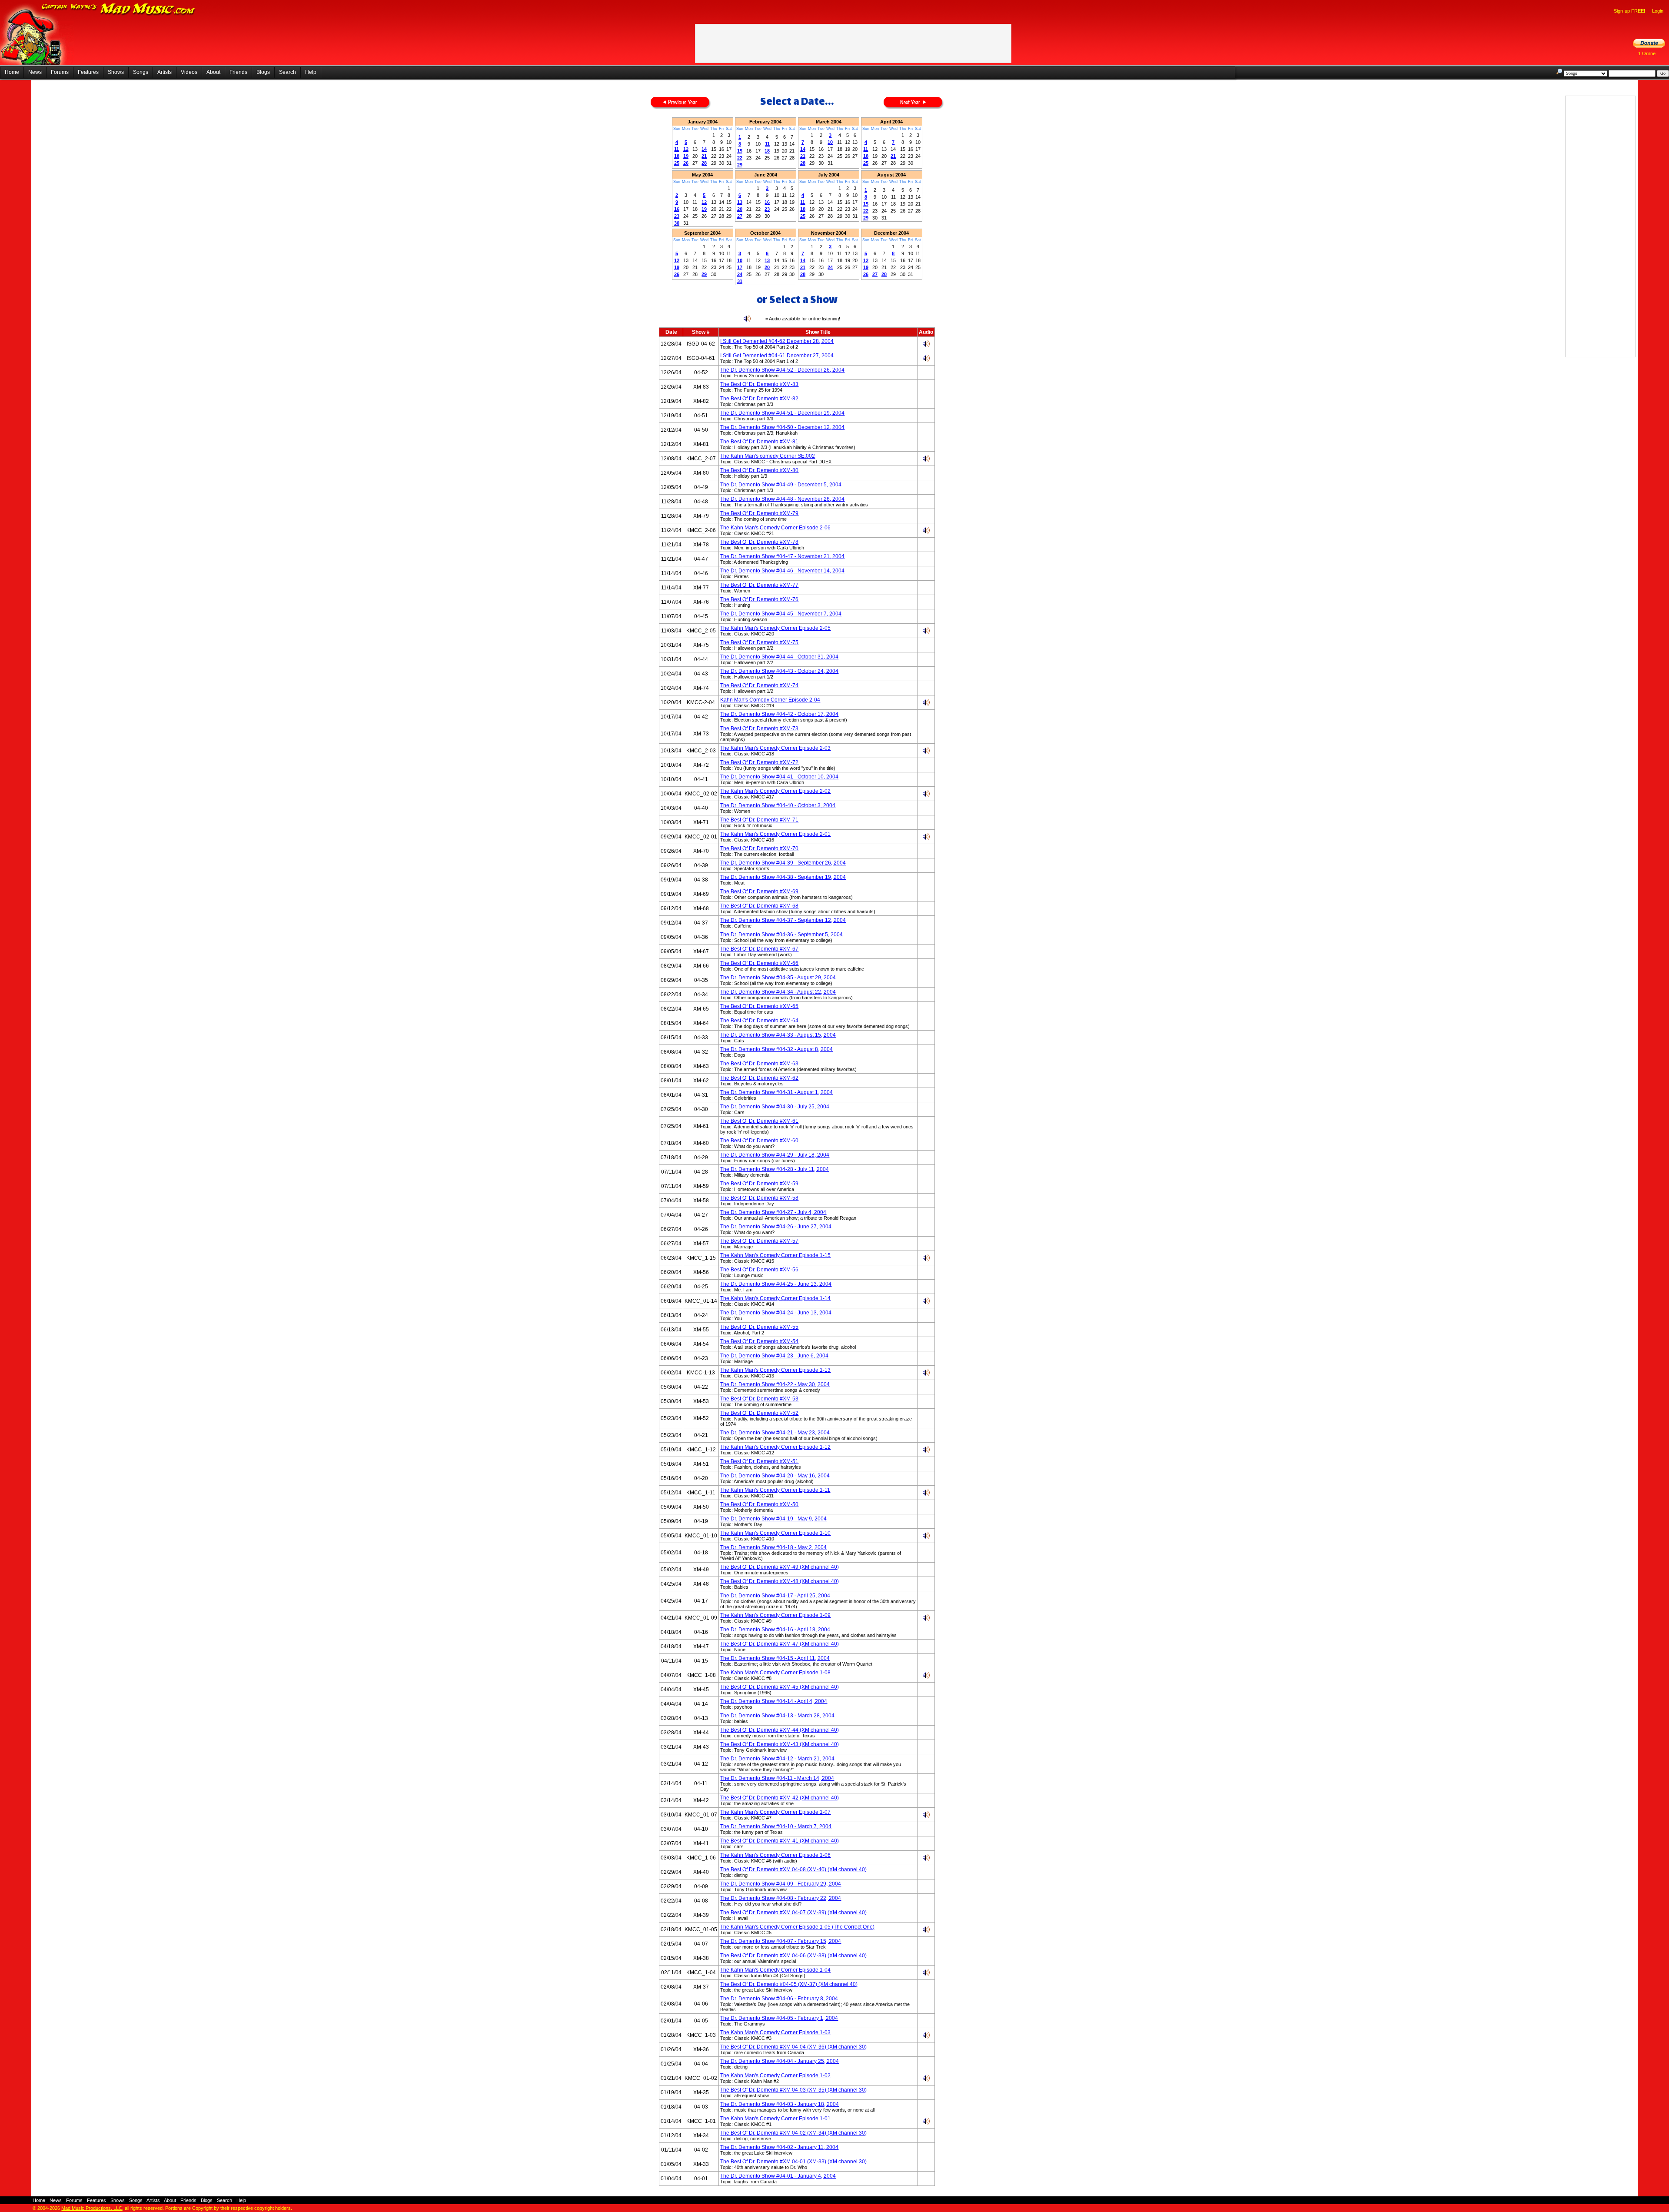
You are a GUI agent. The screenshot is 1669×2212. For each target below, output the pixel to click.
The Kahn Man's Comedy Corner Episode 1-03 (775, 2032)
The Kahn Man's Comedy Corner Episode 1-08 (775, 1673)
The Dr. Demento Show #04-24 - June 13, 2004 (776, 1313)
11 (677, 149)
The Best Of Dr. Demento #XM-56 (759, 1270)
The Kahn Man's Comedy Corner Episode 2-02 (775, 791)
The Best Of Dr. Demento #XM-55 (759, 1327)
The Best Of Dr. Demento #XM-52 (759, 1413)
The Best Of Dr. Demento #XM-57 (759, 1241)
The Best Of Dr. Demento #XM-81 (759, 442)
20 (740, 209)
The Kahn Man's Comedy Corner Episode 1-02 (775, 2076)
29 (740, 165)
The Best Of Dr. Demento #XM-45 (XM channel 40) (780, 1687)
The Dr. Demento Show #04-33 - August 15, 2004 (778, 1035)
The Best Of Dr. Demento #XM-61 (759, 1121)
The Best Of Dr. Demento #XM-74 (759, 685)
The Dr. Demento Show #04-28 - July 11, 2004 (775, 1169)
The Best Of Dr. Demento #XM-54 (759, 1341)
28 (704, 163)
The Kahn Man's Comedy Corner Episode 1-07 (775, 1812)
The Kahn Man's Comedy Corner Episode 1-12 (775, 1447)
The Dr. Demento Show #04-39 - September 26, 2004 (783, 863)
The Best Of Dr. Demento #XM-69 (759, 891)
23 (677, 216)
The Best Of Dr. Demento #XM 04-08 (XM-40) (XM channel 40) (793, 1869)
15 (740, 151)
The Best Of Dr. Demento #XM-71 (759, 820)
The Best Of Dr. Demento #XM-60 (759, 1141)
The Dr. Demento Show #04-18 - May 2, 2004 (773, 1547)
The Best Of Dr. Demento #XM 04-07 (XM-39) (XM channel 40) (793, 1913)
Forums (60, 72)
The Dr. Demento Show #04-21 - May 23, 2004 (775, 1433)
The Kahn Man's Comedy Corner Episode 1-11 (775, 1490)
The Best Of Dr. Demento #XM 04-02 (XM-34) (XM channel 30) (793, 2133)
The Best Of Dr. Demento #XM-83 (759, 384)
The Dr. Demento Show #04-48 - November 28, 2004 (782, 499)
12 (686, 149)
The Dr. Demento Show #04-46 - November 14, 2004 (782, 571)
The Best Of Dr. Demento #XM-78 (759, 542)
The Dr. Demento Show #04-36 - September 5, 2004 (781, 935)
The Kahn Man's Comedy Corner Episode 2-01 (775, 834)
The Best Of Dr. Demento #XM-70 (759, 848)
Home (12, 72)
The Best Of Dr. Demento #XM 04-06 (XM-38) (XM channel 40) (793, 1956)
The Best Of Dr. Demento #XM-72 (759, 762)
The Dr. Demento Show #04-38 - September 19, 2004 (783, 877)
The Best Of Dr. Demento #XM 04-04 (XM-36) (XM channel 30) (793, 2047)
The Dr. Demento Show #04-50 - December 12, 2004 (782, 427)
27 (740, 216)
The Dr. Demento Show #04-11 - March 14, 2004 (777, 1778)
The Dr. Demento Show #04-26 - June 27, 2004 (776, 1227)
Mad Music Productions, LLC (92, 2208)
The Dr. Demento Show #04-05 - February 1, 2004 (779, 2018)
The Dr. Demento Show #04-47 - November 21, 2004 (782, 556)
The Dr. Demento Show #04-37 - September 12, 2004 (783, 920)
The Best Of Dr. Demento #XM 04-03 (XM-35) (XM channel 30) (793, 2090)
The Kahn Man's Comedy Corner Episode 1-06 (775, 1855)
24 (740, 274)
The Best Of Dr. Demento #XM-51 (759, 1461)
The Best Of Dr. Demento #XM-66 (759, 963)
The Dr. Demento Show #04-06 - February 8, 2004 (779, 1999)
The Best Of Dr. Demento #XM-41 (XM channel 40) (780, 1841)
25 (677, 163)
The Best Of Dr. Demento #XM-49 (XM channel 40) (780, 1567)
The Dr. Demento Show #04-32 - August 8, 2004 (776, 1049)
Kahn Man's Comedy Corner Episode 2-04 (770, 700)
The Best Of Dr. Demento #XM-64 (759, 1021)
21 (704, 156)
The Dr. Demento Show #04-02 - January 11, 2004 (779, 2147)
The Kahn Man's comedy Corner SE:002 (768, 456)
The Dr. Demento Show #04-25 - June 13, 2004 (776, 1284)
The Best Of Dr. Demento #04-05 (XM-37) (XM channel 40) (789, 1984)
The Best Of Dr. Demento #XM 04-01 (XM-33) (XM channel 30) (793, 2162)
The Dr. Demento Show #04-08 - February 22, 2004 (781, 1898)
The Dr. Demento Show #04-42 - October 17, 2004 (779, 714)
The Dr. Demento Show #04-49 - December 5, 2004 (781, 485)
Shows (116, 72)
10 (830, 142)
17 (740, 267)
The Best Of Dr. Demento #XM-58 (759, 1198)
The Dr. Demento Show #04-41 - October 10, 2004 (779, 777)
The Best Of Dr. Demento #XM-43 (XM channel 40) (780, 1744)
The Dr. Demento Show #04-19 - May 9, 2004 (773, 1519)
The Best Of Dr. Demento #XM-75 (759, 642)
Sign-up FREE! (1629, 11)
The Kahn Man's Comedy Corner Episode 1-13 (775, 1370)
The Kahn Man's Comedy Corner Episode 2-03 (775, 748)
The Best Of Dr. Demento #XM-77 (759, 585)
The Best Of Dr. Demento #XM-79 (759, 513)
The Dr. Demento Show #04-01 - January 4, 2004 (778, 2176)
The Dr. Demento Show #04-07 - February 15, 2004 (781, 1941)
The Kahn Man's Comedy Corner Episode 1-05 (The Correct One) (797, 1927)
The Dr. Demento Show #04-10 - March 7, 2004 (776, 1826)
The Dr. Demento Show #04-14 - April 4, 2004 (774, 1701)
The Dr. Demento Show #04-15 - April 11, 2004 (775, 1658)
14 (704, 149)
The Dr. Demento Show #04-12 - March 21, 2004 (777, 1759)
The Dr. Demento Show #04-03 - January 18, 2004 (780, 2104)
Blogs (263, 72)
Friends (238, 72)
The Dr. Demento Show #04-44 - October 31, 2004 (779, 657)
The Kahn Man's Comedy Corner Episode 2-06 (775, 528)
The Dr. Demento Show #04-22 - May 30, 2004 (775, 1384)
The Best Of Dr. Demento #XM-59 (759, 1184)
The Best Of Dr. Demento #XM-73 (759, 728)
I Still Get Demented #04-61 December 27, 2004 (777, 356)
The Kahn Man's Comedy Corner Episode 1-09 (775, 1615)
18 (677, 156)
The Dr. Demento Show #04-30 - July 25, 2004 (775, 1107)
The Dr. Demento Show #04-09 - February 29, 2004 (781, 1884)
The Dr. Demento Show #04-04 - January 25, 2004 (780, 2061)
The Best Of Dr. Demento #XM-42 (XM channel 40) (780, 1798)
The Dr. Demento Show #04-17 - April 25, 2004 (775, 1596)
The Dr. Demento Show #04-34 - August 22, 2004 (778, 992)
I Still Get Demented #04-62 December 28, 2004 (777, 341)
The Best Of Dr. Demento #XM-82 (759, 399)
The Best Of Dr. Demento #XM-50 (759, 1504)
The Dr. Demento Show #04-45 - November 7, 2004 (781, 614)
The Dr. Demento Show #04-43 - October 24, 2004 (779, 671)
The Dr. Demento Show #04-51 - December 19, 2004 (782, 413)
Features (88, 72)
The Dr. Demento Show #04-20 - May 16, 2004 (775, 1476)
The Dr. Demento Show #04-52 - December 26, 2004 (782, 370)
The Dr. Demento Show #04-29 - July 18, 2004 (775, 1155)
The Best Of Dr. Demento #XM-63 (759, 1064)
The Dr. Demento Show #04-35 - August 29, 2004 (778, 978)
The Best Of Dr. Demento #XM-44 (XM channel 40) (780, 1730)
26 (686, 163)
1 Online (1647, 53)
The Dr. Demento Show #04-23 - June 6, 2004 (774, 1356)
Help (311, 72)
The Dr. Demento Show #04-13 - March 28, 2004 (777, 1716)
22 (740, 158)
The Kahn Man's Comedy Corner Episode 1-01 (775, 2119)
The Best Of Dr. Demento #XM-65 (759, 1006)
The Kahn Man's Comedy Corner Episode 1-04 (775, 1970)
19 (686, 156)
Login (1658, 11)
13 (740, 202)
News (35, 72)
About (213, 72)
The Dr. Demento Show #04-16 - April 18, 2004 (775, 1630)
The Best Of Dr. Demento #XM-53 (759, 1399)
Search (288, 72)
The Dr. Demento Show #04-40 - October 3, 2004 (778, 805)
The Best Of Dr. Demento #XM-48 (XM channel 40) (780, 1581)
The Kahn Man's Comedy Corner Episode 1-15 (775, 1255)
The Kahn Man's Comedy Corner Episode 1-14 (775, 1298)
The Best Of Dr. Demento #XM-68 (759, 906)
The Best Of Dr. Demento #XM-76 (759, 599)
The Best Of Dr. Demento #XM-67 (759, 949)
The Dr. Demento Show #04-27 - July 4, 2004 (773, 1212)
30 (677, 223)
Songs (141, 72)
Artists (165, 72)
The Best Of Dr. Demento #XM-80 (759, 470)
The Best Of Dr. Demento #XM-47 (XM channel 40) (780, 1644)
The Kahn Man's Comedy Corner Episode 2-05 (775, 628)
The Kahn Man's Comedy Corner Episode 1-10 (775, 1533)
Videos (189, 72)
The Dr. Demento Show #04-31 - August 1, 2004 (776, 1092)
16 (677, 209)
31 (740, 281)
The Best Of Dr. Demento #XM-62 (759, 1078)
